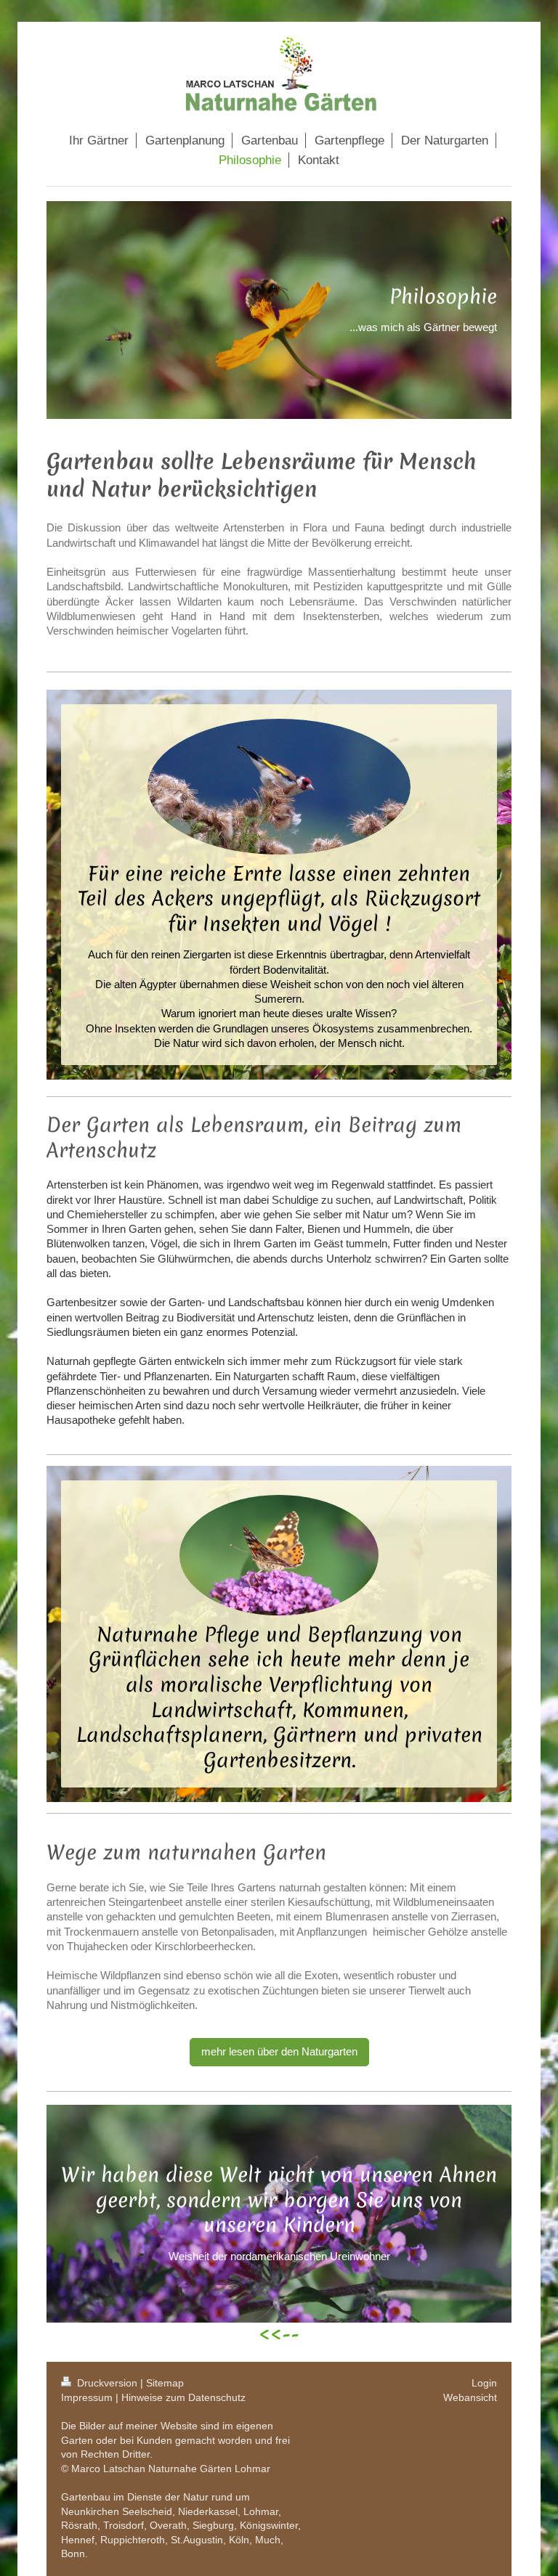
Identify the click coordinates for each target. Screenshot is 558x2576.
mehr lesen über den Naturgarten (279, 2051)
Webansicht (470, 2397)
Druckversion (107, 2383)
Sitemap (165, 2383)
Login (484, 2383)
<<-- (279, 2335)
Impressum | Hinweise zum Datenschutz (153, 2397)
